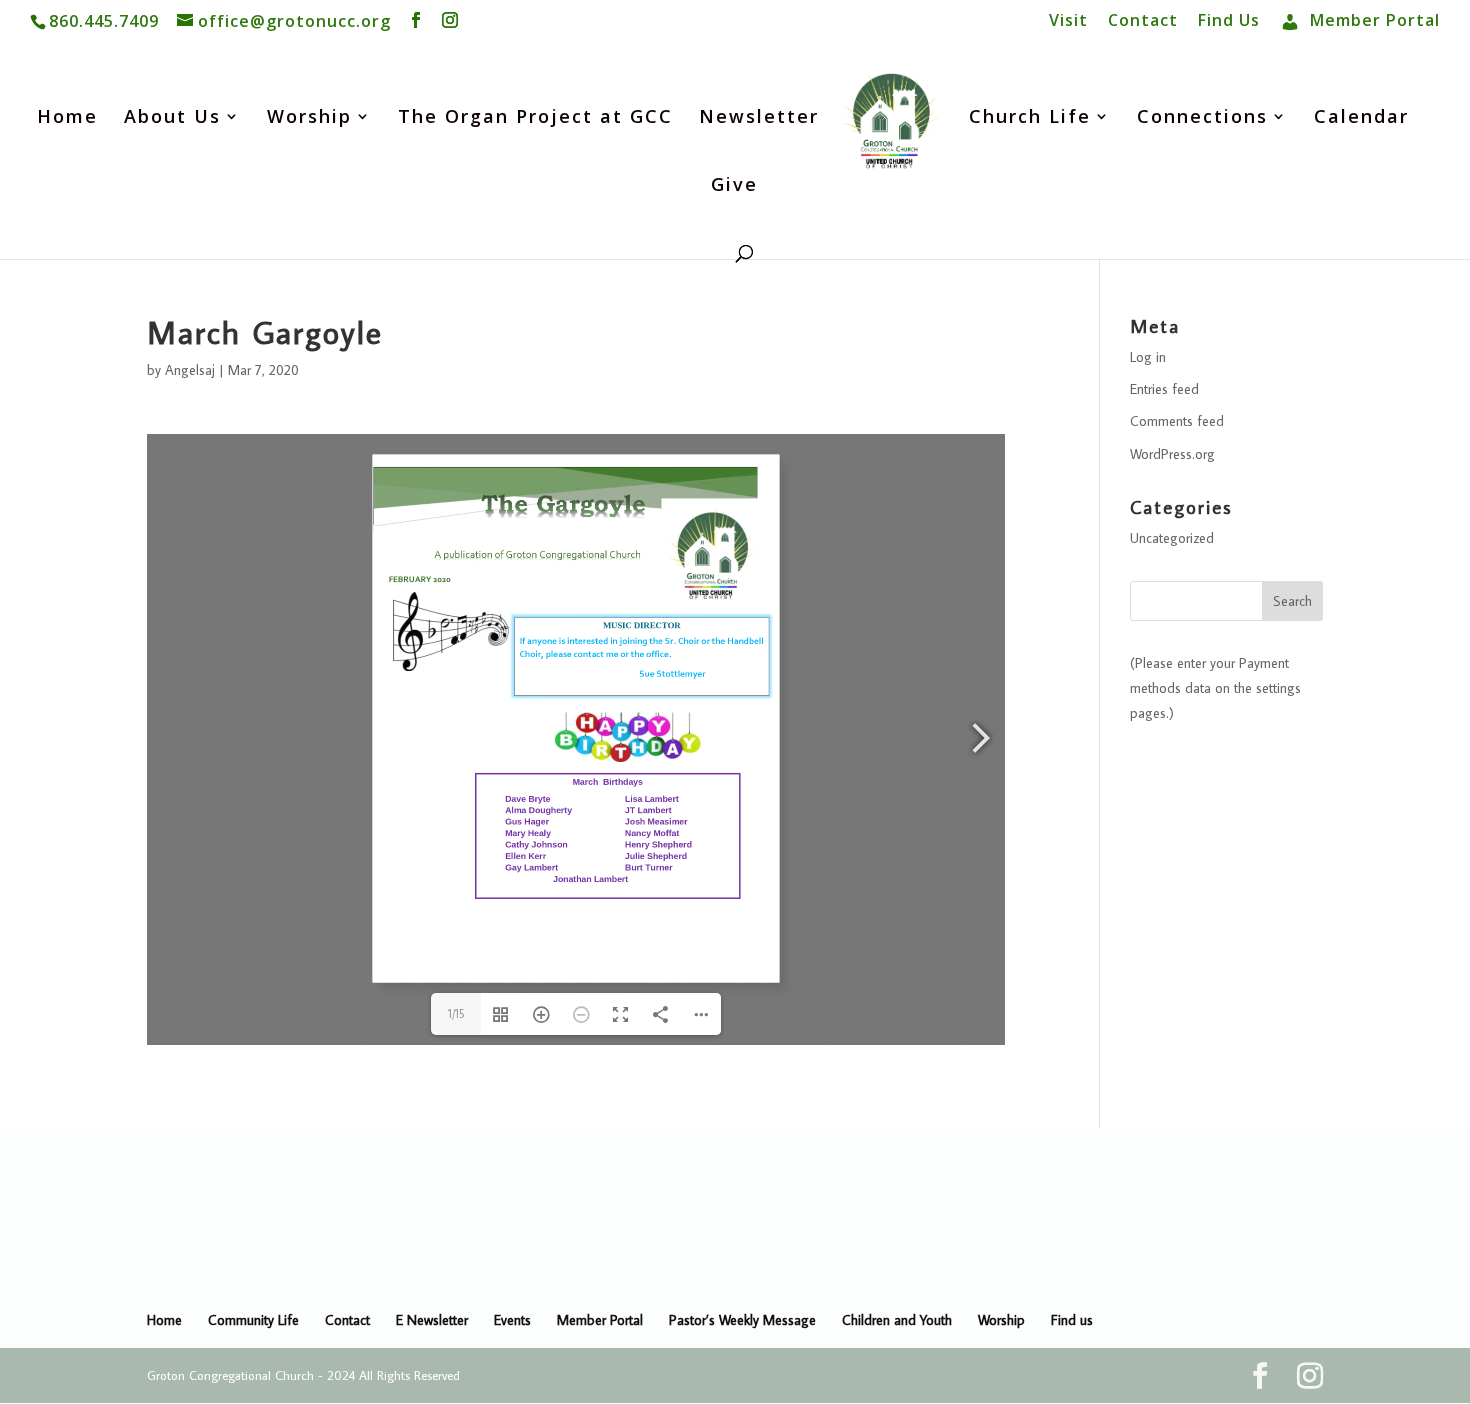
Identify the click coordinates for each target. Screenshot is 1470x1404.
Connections (1202, 118)
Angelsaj (190, 370)
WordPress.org (1172, 454)
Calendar (1361, 118)
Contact (1143, 21)
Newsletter (759, 118)
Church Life (1030, 118)
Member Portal (600, 1320)
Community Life (253, 1320)
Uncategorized (1172, 538)
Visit (1068, 21)
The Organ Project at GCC (535, 118)
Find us (1072, 1320)
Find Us (1229, 21)
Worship (309, 118)
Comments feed (1177, 421)
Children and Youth (897, 1320)
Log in (1148, 357)
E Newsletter (432, 1320)
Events (512, 1320)
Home (67, 118)
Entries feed (1164, 389)
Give (734, 186)
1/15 (456, 1013)
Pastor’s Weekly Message (742, 1320)
